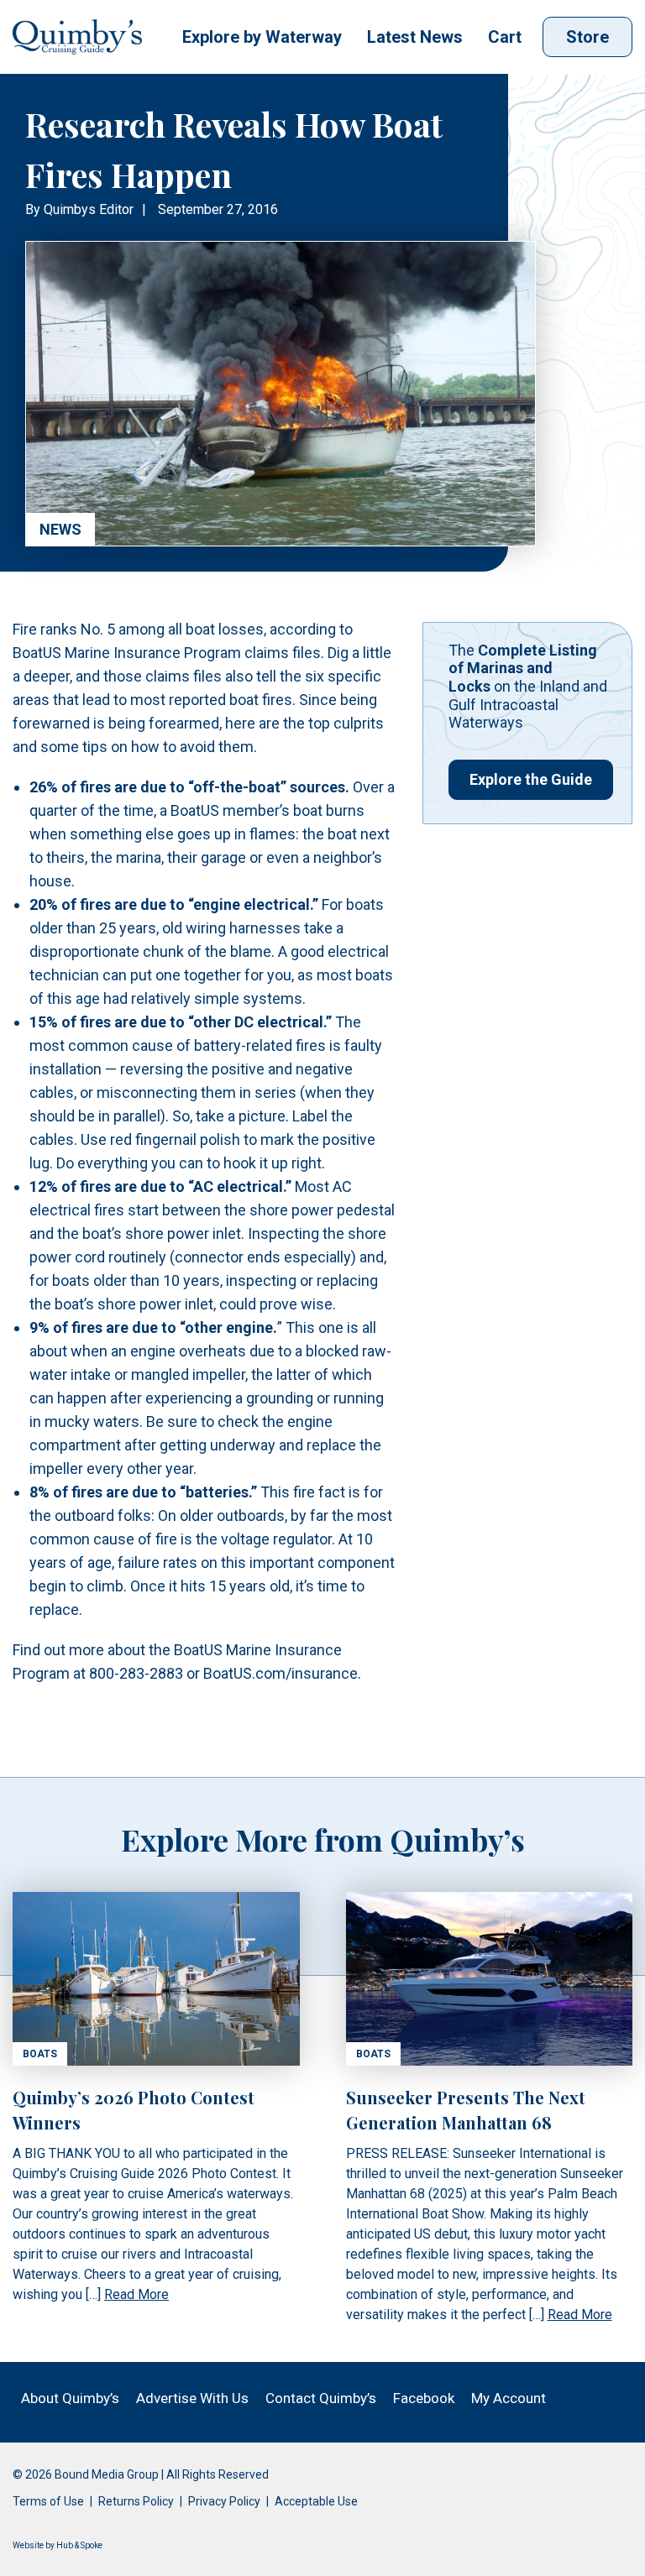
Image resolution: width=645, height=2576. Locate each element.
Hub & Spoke (79, 2545)
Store (587, 37)
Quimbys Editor (89, 209)
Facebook (424, 2398)
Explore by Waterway (262, 37)
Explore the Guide (531, 779)
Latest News (415, 37)
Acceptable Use (316, 2501)
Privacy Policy (224, 2501)
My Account (509, 2398)
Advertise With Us (192, 2398)
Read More (136, 2294)
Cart (505, 37)
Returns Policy (136, 2501)
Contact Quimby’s (321, 2398)
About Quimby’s (70, 2398)
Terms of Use (48, 2501)
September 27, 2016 (218, 209)
